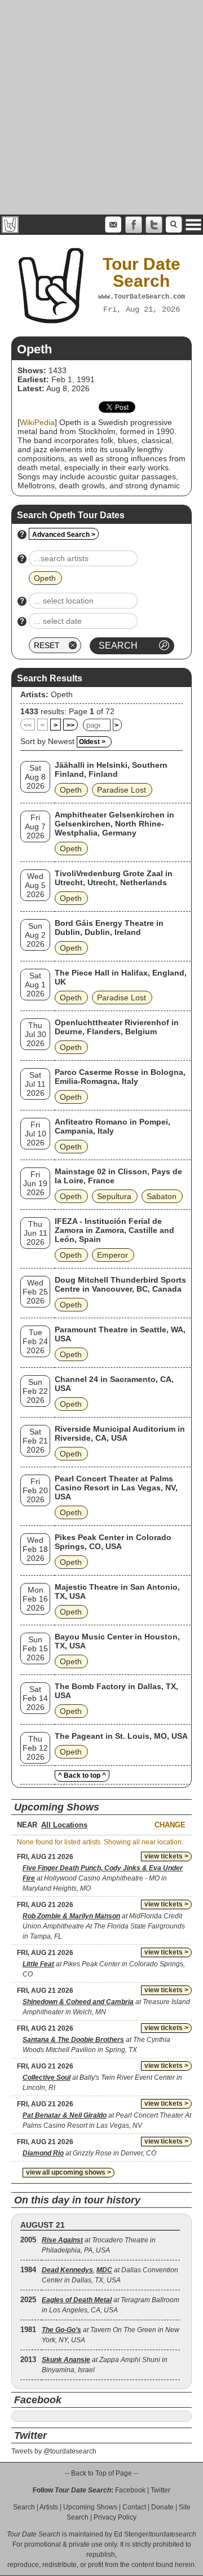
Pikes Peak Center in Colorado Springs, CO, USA (113, 1542)
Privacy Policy (115, 2517)
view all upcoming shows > (69, 2172)
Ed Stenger (131, 2534)
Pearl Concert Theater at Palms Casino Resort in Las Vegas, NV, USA (116, 1488)
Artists (49, 2507)
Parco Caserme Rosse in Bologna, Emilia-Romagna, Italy (120, 1077)
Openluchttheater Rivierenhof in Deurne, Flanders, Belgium (117, 1027)
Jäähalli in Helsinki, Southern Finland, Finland (111, 769)
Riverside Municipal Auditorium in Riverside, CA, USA (120, 1433)
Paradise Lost (122, 790)
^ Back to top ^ (82, 1775)
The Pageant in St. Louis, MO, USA (121, 1736)
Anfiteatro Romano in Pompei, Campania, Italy (112, 1126)
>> (70, 725)
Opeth (62, 694)
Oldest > (92, 742)
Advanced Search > (64, 535)
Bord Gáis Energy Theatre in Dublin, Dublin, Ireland (109, 928)
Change (170, 1825)
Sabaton (162, 1196)
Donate (162, 2507)
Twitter (160, 2490)
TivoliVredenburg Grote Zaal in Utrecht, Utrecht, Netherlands (114, 878)
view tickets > (166, 1856)
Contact (134, 2507)
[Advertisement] (101, 107)
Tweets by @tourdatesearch (54, 2451)
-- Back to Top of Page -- (101, 2473)
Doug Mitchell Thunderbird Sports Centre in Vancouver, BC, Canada (120, 1284)
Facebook (130, 2490)
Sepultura (114, 1196)
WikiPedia (37, 422)
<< (28, 725)
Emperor (112, 1255)
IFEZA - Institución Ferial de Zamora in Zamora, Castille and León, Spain (114, 1230)
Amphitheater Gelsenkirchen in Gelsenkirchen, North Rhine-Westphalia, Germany (114, 824)
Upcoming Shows (90, 2507)
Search (24, 2507)
